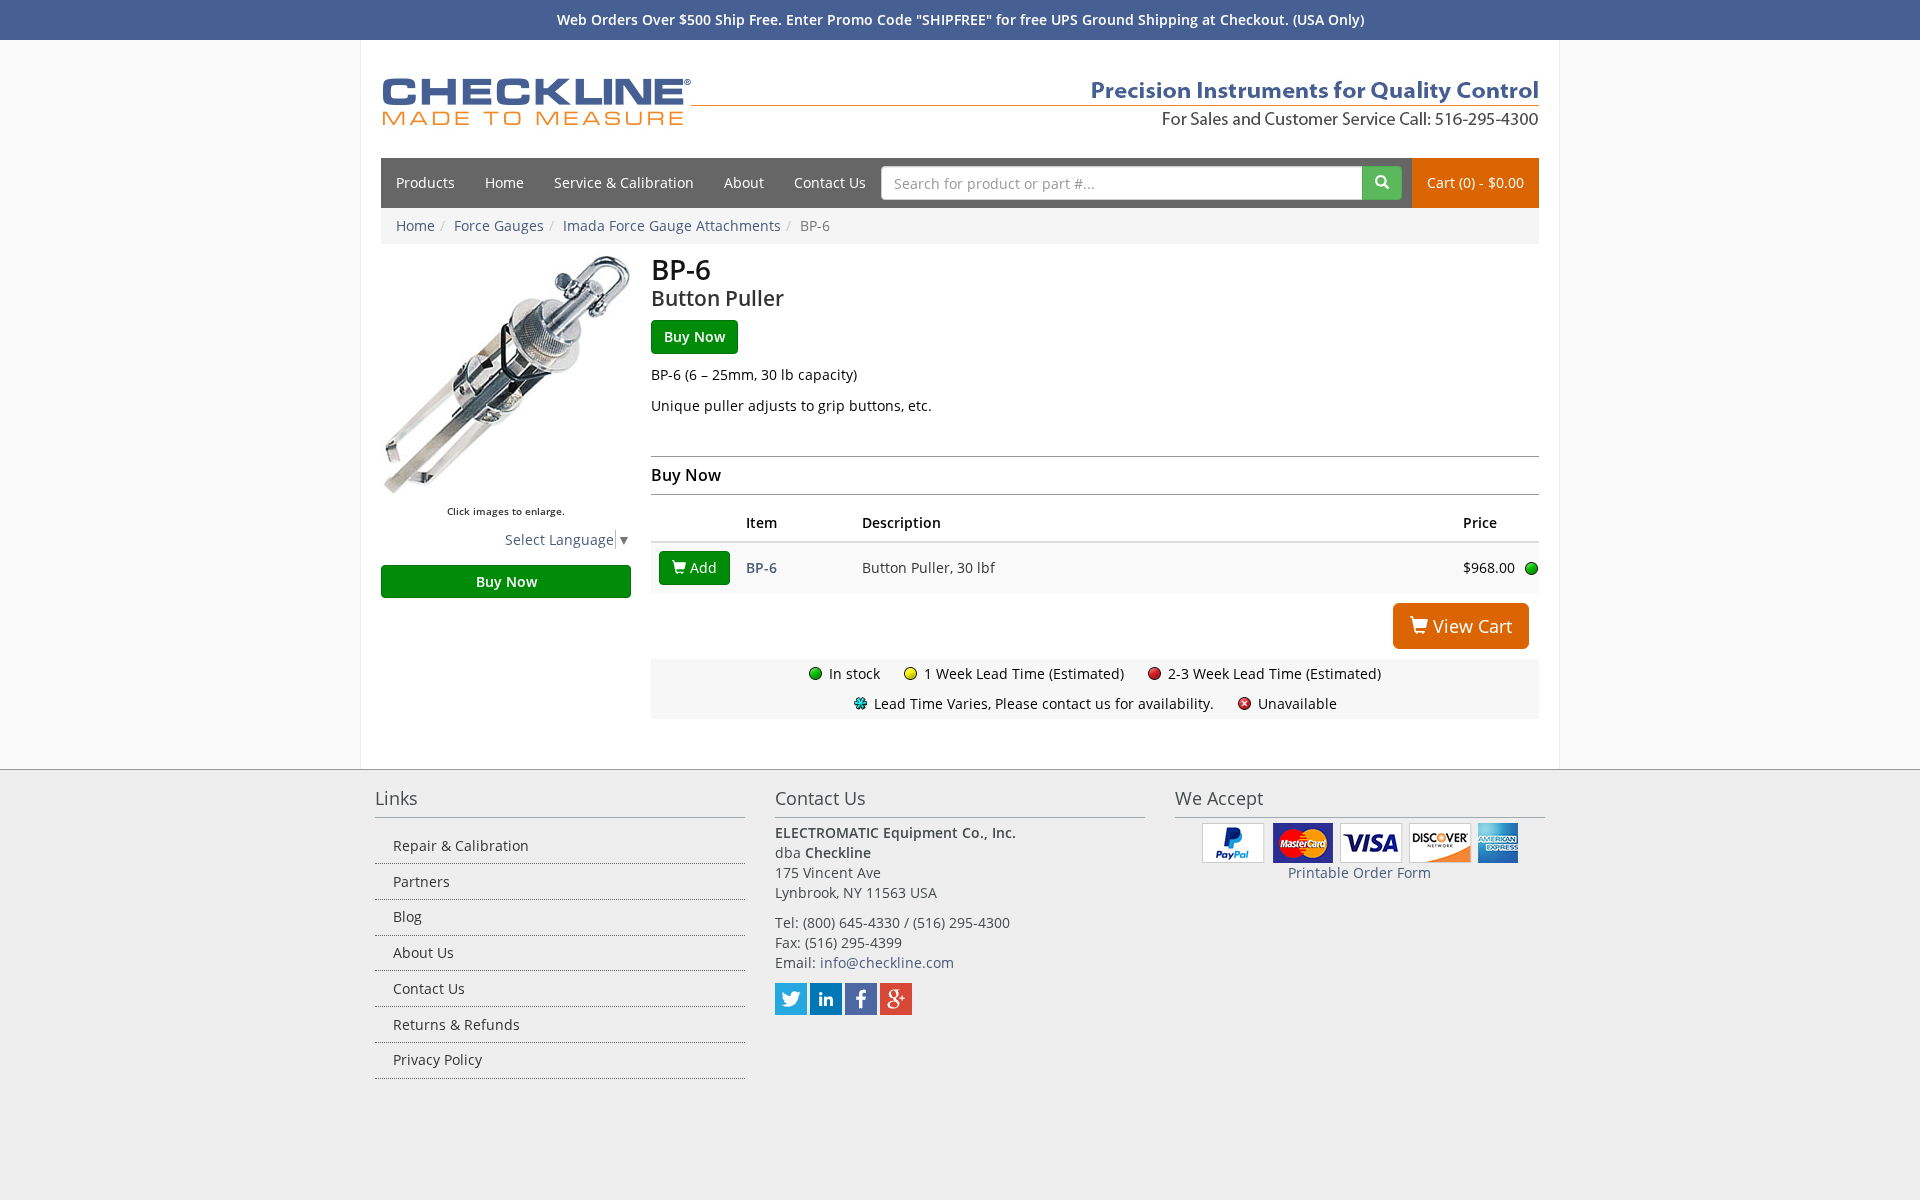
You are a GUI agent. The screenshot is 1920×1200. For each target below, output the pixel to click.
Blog (407, 916)
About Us (423, 952)
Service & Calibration (624, 182)
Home (504, 182)
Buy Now (506, 581)
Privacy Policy (437, 1059)
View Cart (1470, 626)
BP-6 (761, 567)
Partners (421, 881)
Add (701, 567)
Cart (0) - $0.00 (1475, 182)
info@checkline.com (887, 962)
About (744, 182)
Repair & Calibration (461, 845)
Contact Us (830, 182)
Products (425, 182)
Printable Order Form (1359, 872)
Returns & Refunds (456, 1024)
